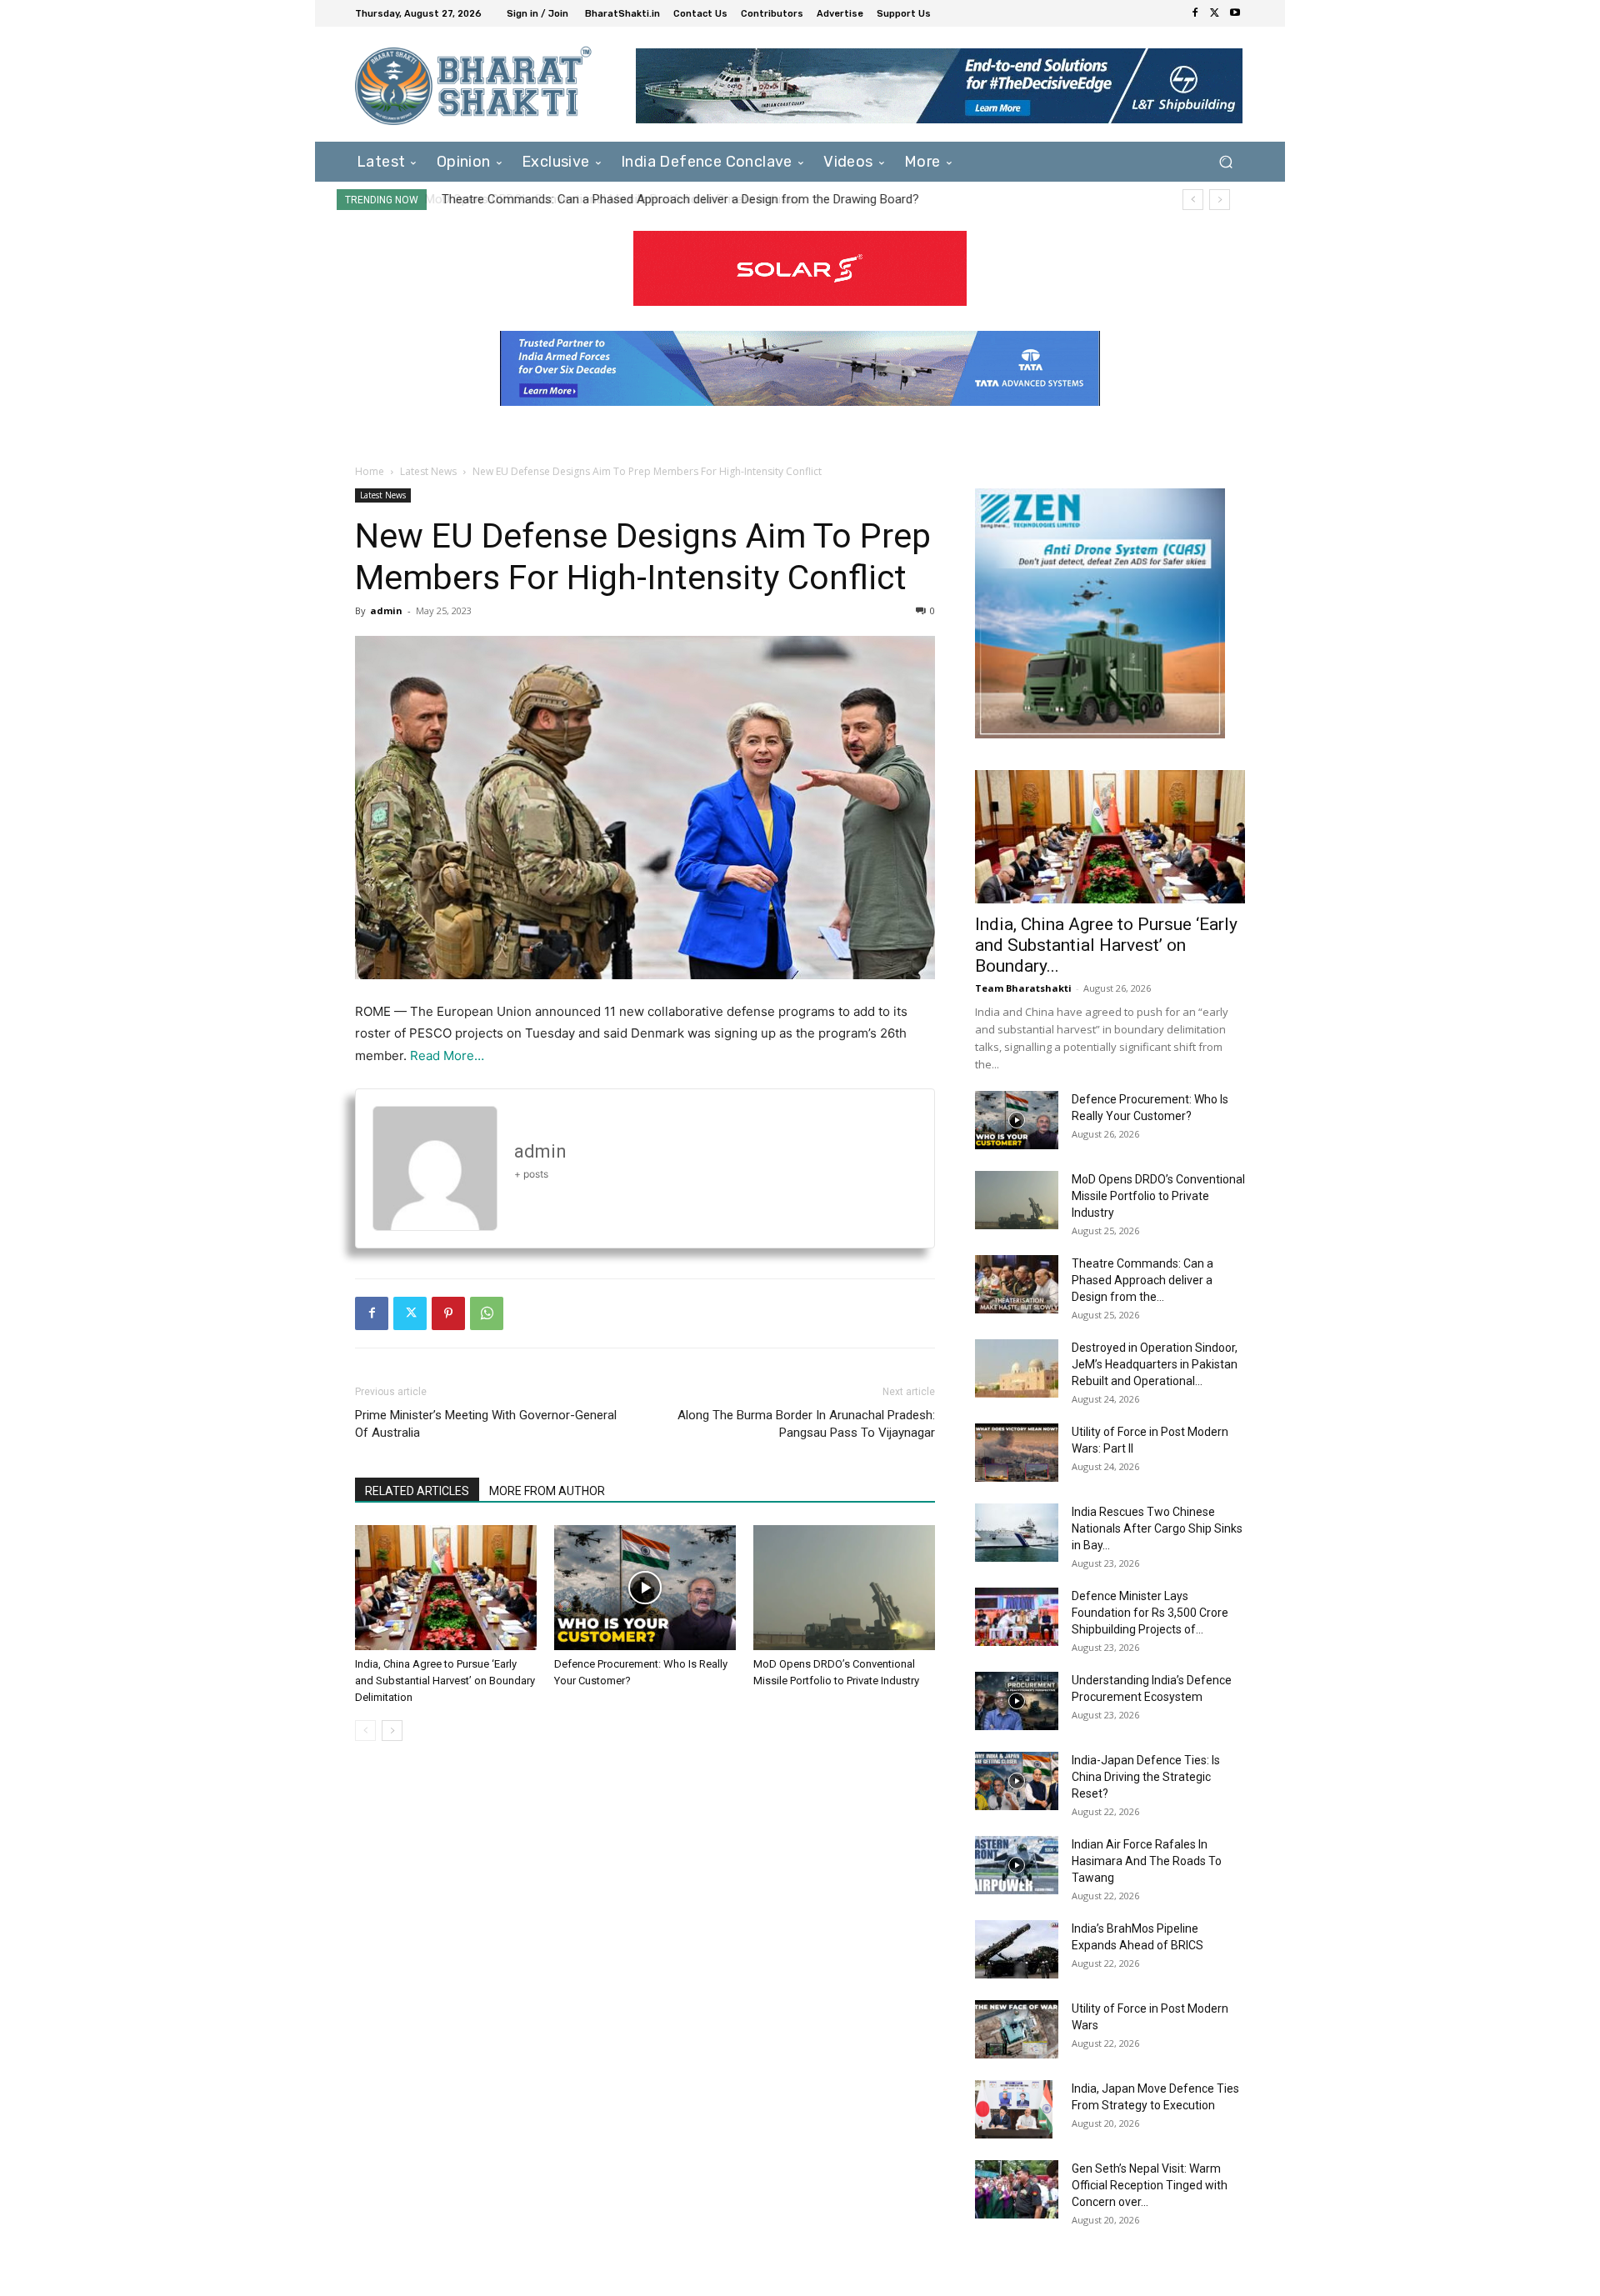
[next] (1220, 200)
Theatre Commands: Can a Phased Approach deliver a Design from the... (1142, 1280)
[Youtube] (1235, 13)
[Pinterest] (448, 1313)
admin (386, 610)
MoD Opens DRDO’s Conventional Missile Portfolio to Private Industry (1158, 1196)
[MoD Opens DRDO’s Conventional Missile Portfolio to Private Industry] (844, 1588)
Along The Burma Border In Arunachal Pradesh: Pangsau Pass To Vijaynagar (806, 1424)
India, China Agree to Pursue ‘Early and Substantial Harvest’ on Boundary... (1106, 945)
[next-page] (392, 1731)
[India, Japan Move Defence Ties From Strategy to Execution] (1014, 2109)
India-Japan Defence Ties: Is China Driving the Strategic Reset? (1146, 1777)
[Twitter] (1215, 13)
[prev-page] (365, 1731)
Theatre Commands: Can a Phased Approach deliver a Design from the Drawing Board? (678, 199)
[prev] (1193, 200)
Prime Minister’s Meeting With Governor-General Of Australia (486, 1424)
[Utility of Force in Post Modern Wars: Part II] (1017, 1453)
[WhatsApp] (487, 1313)
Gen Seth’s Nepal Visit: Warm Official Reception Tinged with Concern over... (1150, 2185)
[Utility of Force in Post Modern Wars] (1017, 2029)
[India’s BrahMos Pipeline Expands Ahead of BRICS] (1017, 1949)
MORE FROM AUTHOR (547, 1491)
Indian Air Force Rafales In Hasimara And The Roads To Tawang (1147, 1861)
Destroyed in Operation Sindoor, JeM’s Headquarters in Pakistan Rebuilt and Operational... (1155, 1364)
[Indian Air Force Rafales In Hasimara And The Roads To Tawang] (1017, 1865)
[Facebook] (1195, 13)
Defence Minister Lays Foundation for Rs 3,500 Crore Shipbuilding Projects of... (1150, 1613)
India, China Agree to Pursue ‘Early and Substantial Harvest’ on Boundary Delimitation (445, 1681)
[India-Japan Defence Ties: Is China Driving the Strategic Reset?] (1017, 1781)
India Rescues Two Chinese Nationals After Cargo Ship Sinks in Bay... (1157, 1528)
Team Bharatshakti (1023, 988)
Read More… (447, 1055)
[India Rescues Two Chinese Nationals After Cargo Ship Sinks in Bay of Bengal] (1017, 1533)
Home (370, 471)
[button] (1225, 161)
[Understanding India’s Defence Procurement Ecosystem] (1017, 1701)
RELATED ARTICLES (417, 1491)
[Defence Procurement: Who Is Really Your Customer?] (645, 1588)
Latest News (428, 471)
